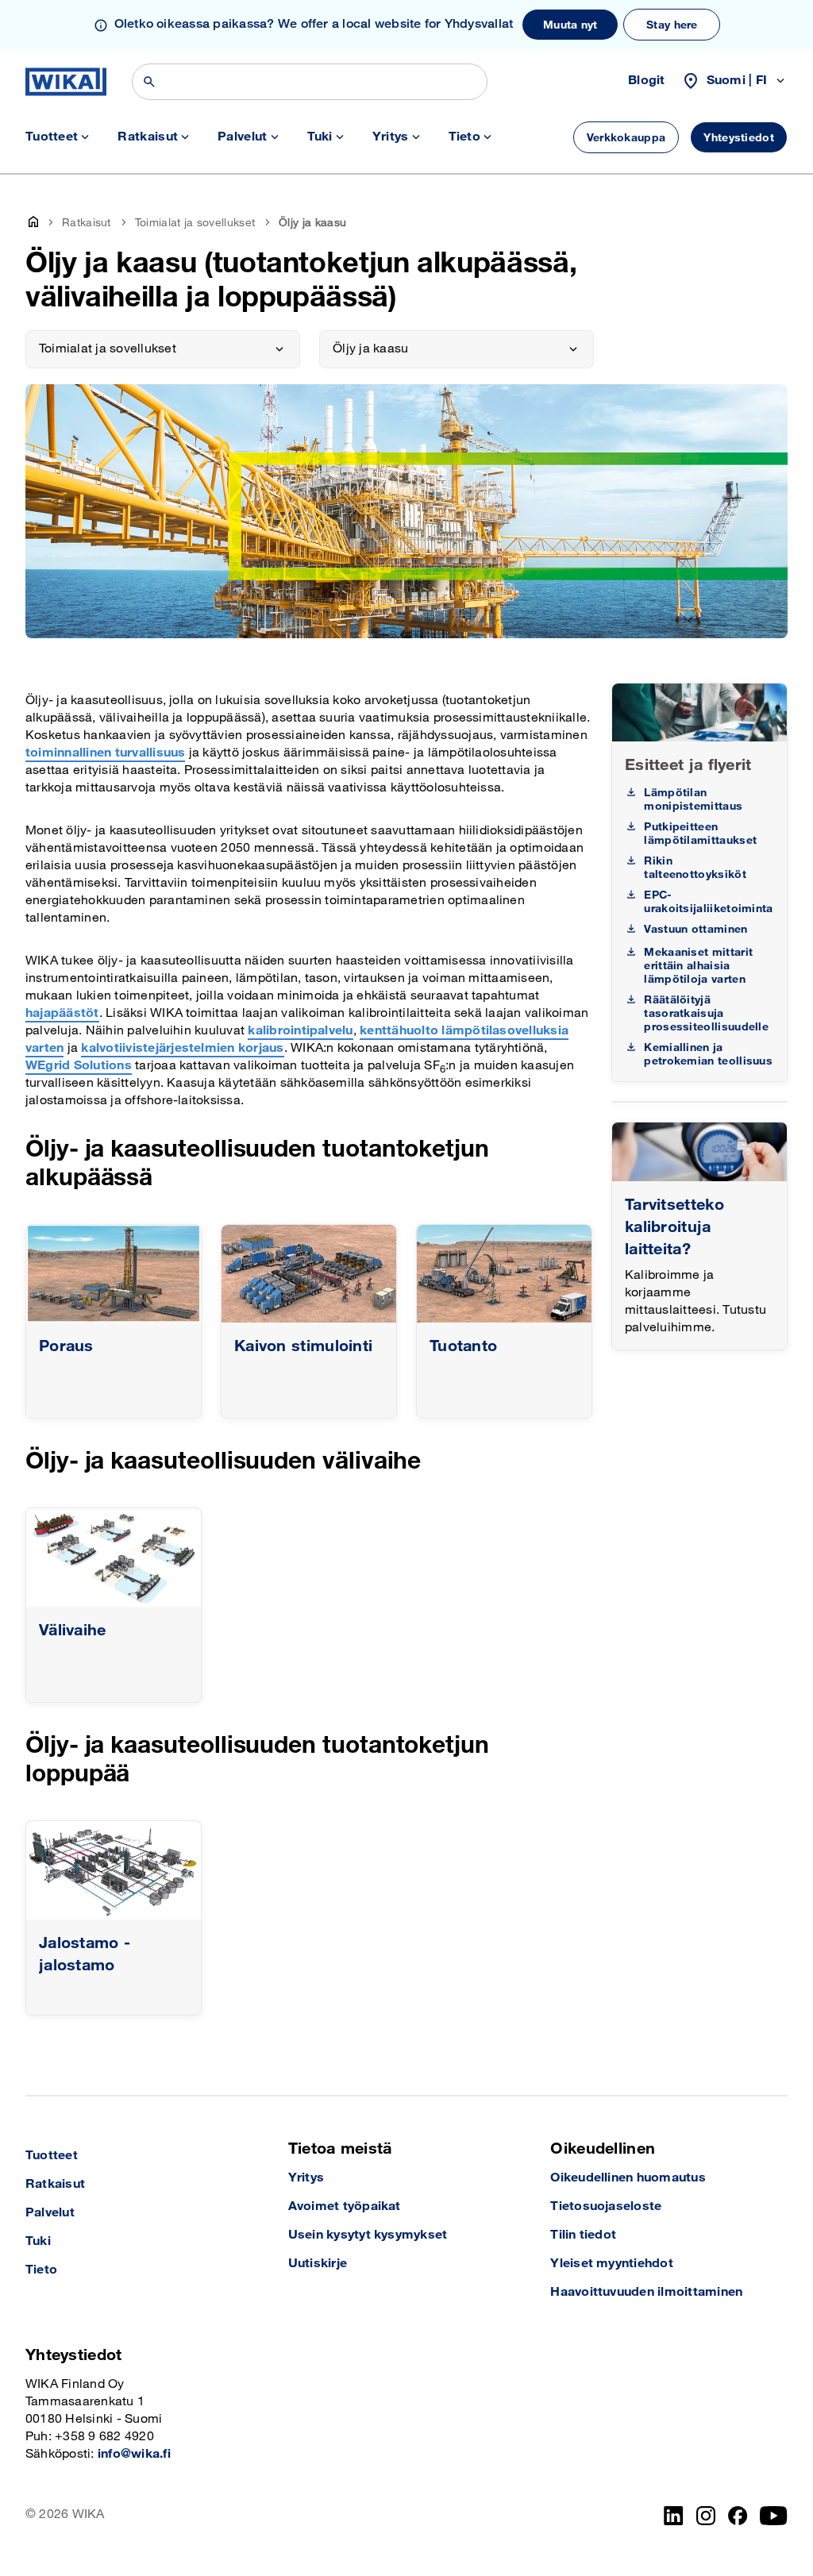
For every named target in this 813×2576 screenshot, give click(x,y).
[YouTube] (774, 2516)
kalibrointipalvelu (300, 1031)
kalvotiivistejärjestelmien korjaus (182, 1048)
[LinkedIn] (674, 2516)
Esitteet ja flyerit (688, 765)
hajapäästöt (62, 1013)
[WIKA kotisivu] (66, 82)
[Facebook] (738, 2516)
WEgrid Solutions (79, 1066)
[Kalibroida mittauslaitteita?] (699, 1151)
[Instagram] (706, 2516)
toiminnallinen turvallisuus (105, 753)
